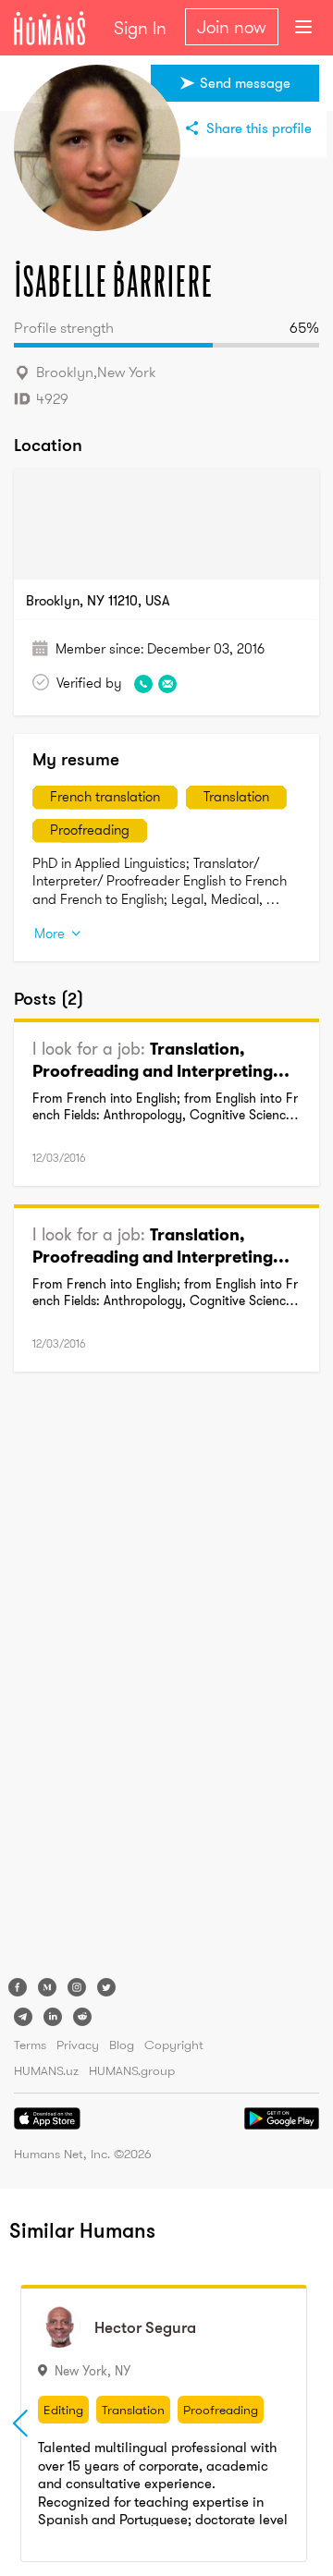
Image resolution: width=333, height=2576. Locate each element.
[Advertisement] (88, 1678)
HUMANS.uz (46, 2070)
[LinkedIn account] (53, 2017)
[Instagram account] (77, 1987)
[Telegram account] (23, 2017)
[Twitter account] (106, 1987)
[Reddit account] (82, 2017)
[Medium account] (47, 1987)
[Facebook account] (18, 1987)
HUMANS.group (132, 2070)
